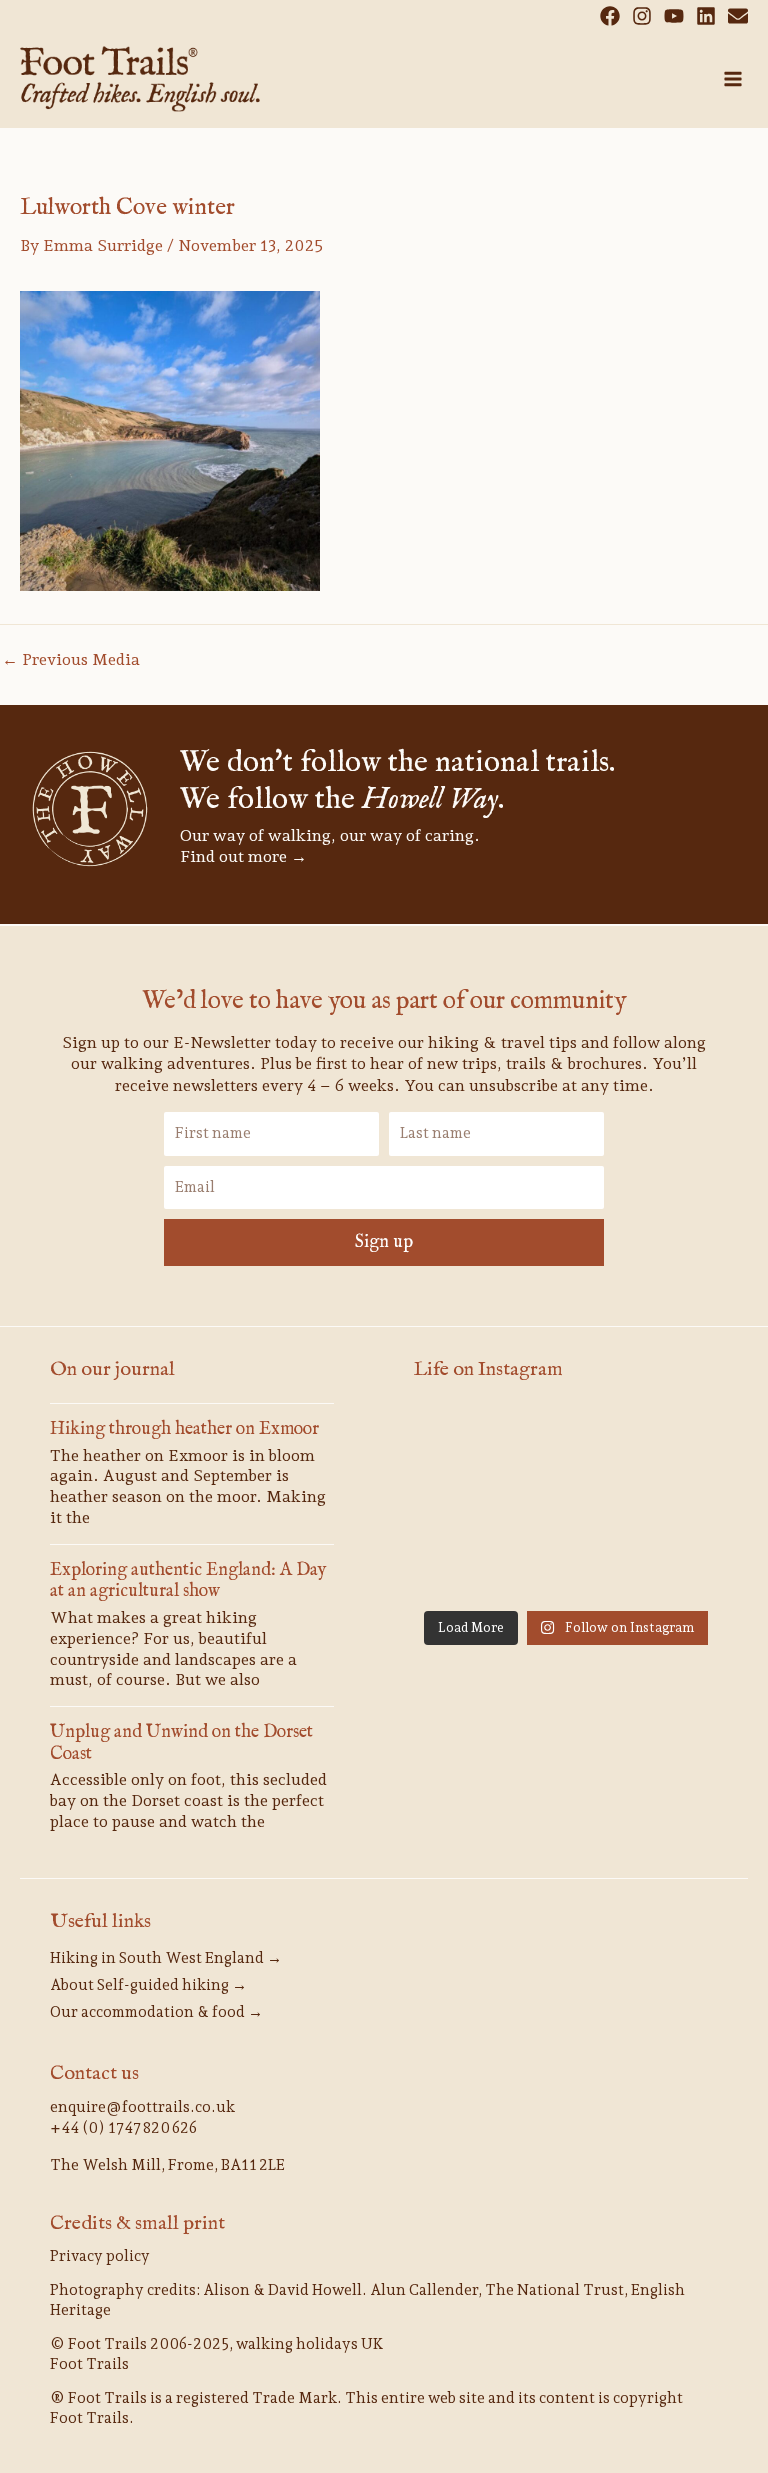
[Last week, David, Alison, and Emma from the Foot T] (461, 1504)
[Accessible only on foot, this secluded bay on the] (670, 1504)
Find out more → (243, 856)
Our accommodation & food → (156, 2012)
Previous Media (71, 660)
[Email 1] (738, 16)
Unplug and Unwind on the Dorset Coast (181, 1743)
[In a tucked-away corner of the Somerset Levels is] (670, 1567)
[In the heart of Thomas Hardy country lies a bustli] (461, 1567)
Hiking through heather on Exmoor (184, 1429)
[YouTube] (674, 16)
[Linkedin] (706, 16)
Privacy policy (100, 2256)
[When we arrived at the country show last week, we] (670, 1441)
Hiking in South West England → (166, 1958)
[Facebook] (610, 16)
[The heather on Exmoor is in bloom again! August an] (566, 1441)
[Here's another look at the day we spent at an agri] (461, 1441)
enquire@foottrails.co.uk (142, 2107)
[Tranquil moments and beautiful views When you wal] (566, 1504)
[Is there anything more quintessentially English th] (566, 1567)
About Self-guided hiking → (148, 1985)
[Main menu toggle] (733, 79)
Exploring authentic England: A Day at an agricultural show (188, 1581)
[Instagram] (642, 16)
